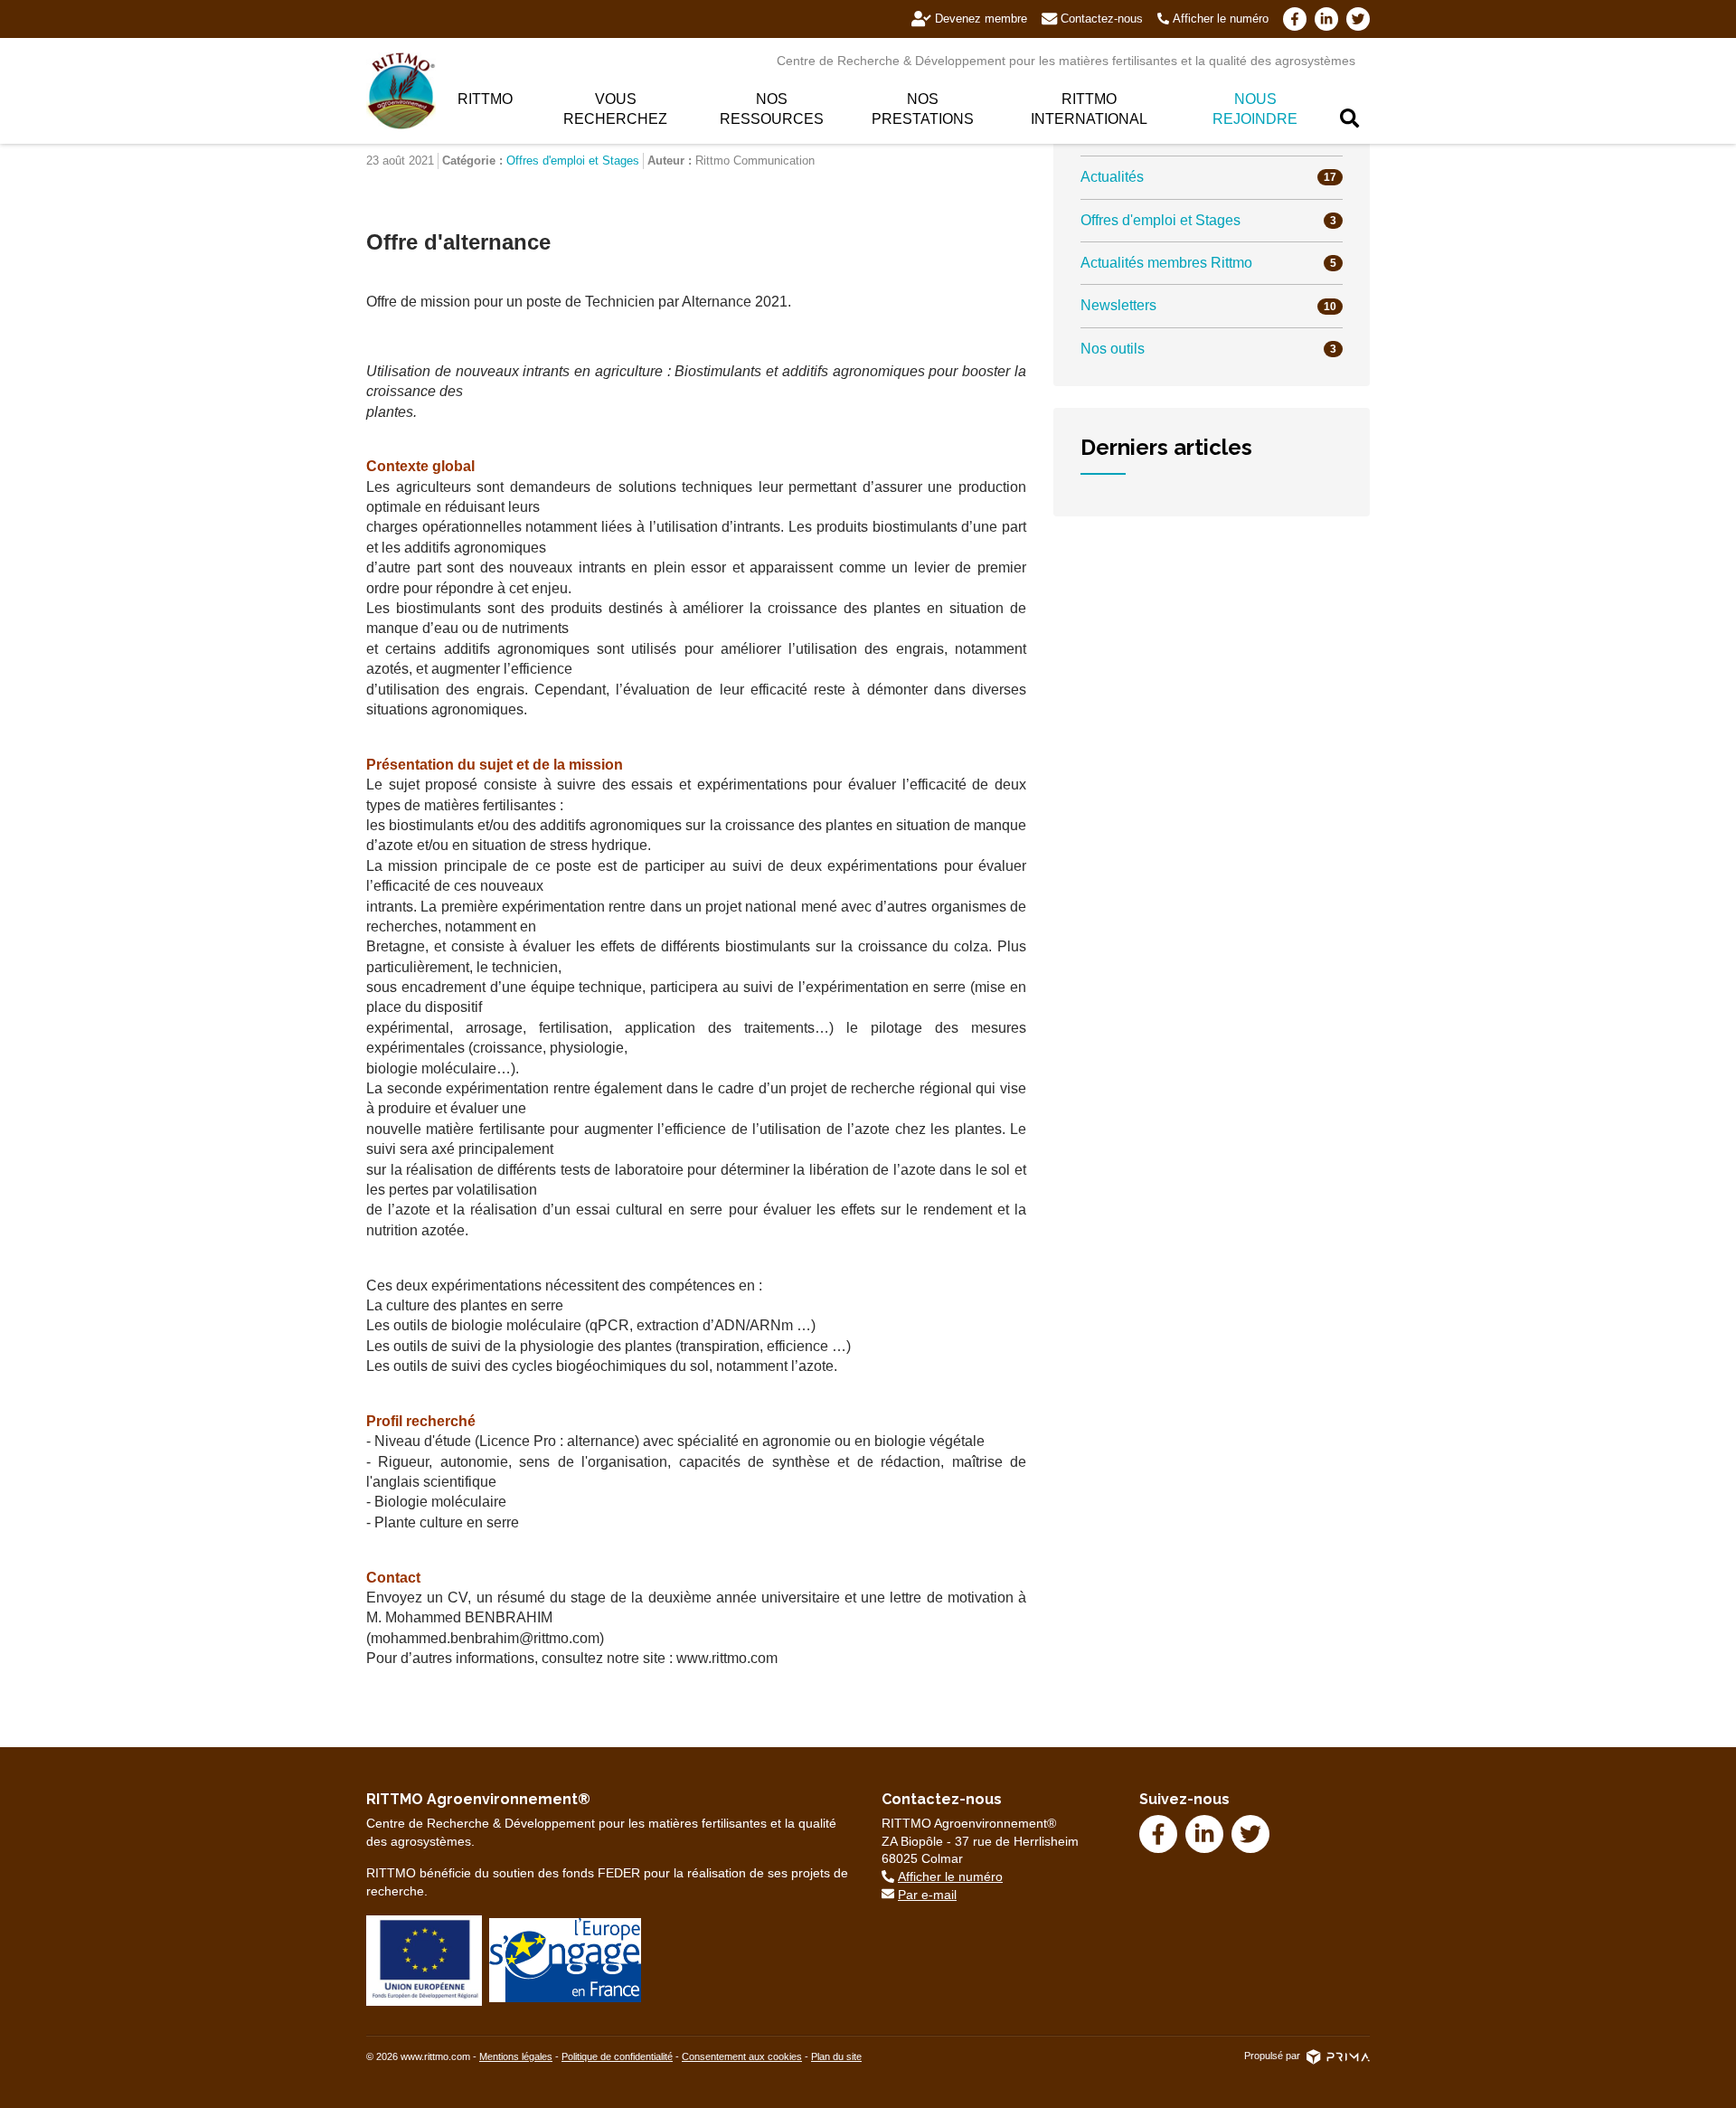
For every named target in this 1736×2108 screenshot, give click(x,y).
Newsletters (1208, 305)
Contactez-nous (1102, 19)
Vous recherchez (615, 109)
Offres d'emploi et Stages (573, 161)
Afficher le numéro (1221, 19)
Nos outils (1208, 349)
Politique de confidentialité (617, 2056)
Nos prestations (923, 109)
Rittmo (485, 99)
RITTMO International (1089, 109)
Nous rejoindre (1255, 109)
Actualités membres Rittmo (1208, 263)
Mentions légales (516, 2056)
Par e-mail (927, 1895)
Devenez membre (981, 19)
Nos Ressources (772, 109)
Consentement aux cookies (742, 2056)
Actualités (1208, 177)
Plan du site (836, 2056)
